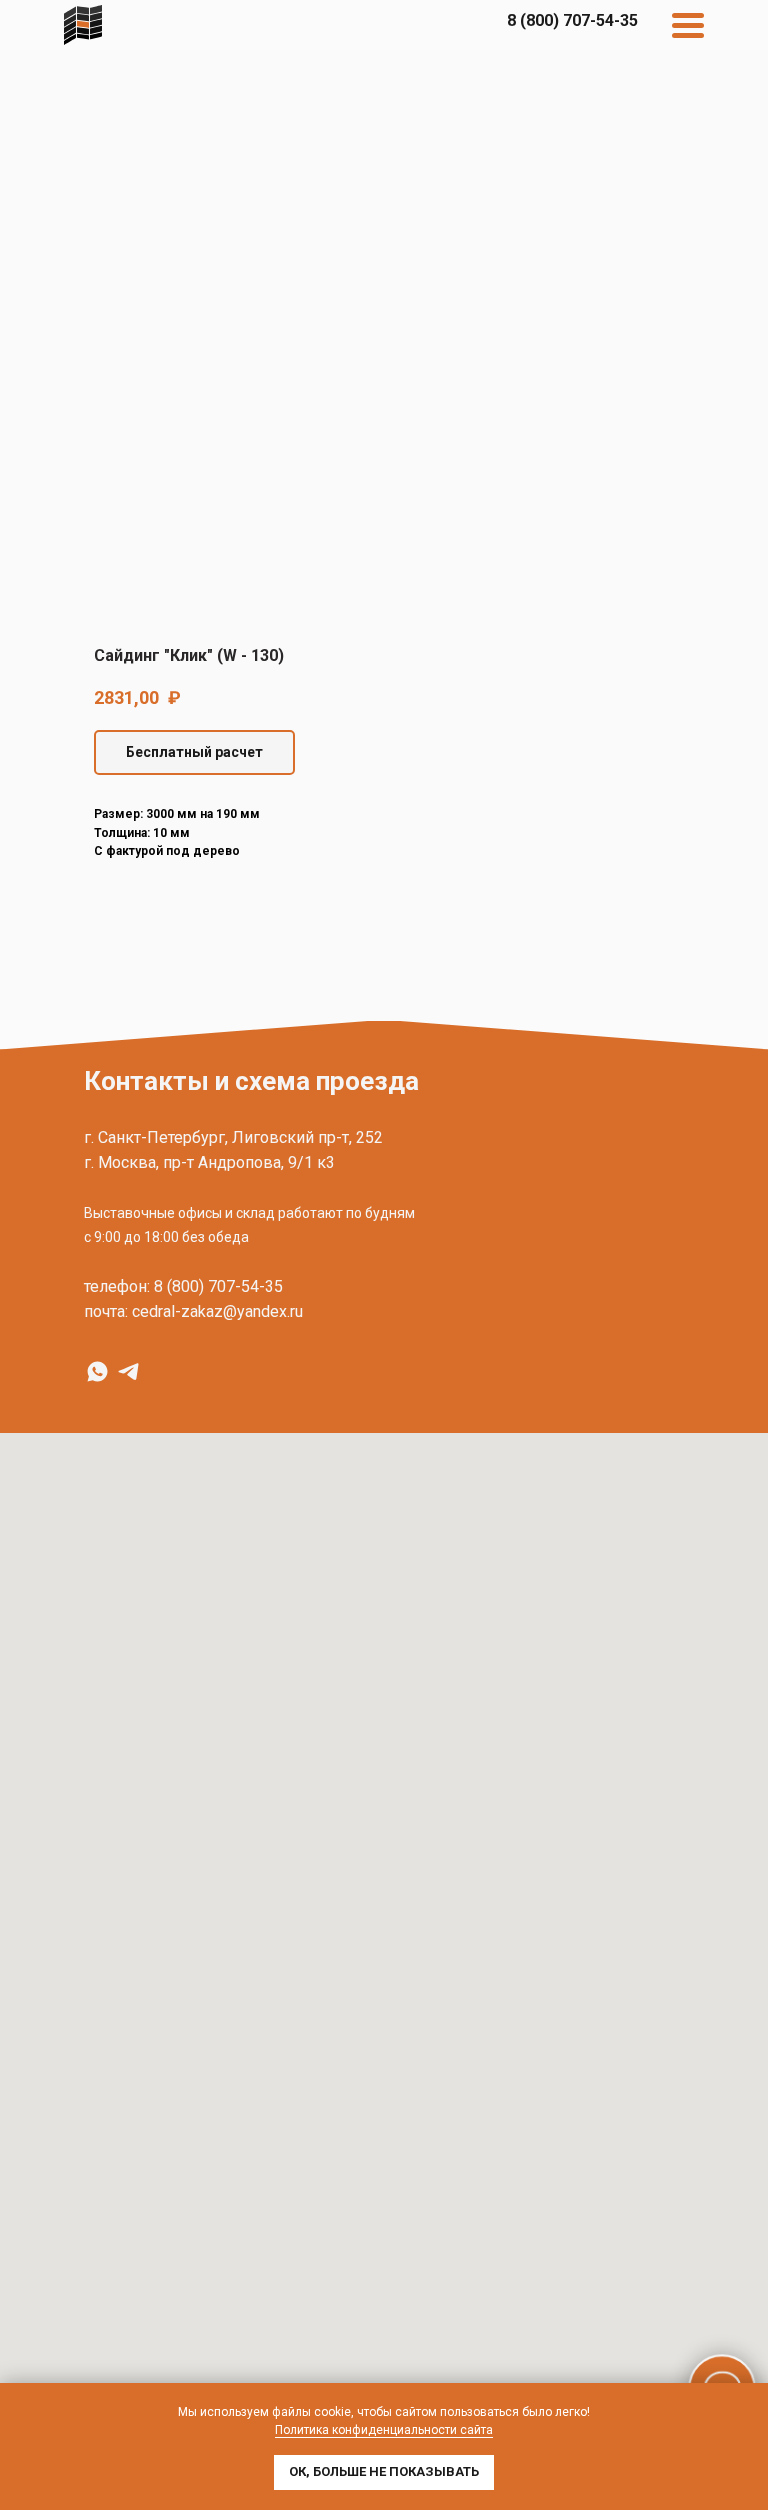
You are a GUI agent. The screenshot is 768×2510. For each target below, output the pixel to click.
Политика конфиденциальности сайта (384, 2430)
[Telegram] (128, 1371)
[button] (194, 752)
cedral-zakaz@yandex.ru (217, 1311)
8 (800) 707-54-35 (218, 1286)
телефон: (117, 1286)
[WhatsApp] (97, 1371)
